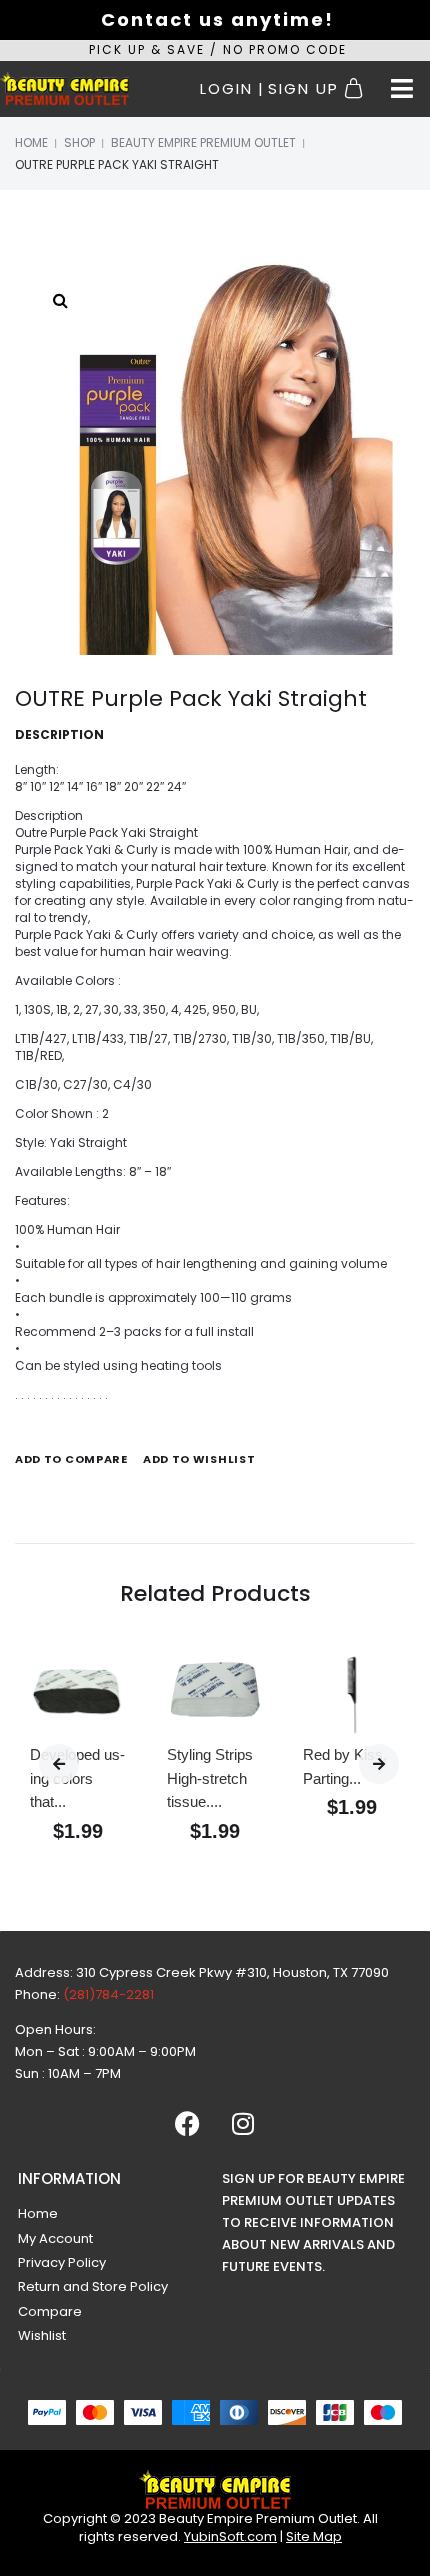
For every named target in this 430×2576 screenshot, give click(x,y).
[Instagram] (243, 2123)
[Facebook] (188, 2123)
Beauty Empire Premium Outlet (203, 142)
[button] (402, 89)
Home (31, 142)
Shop (79, 142)
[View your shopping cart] (356, 89)
